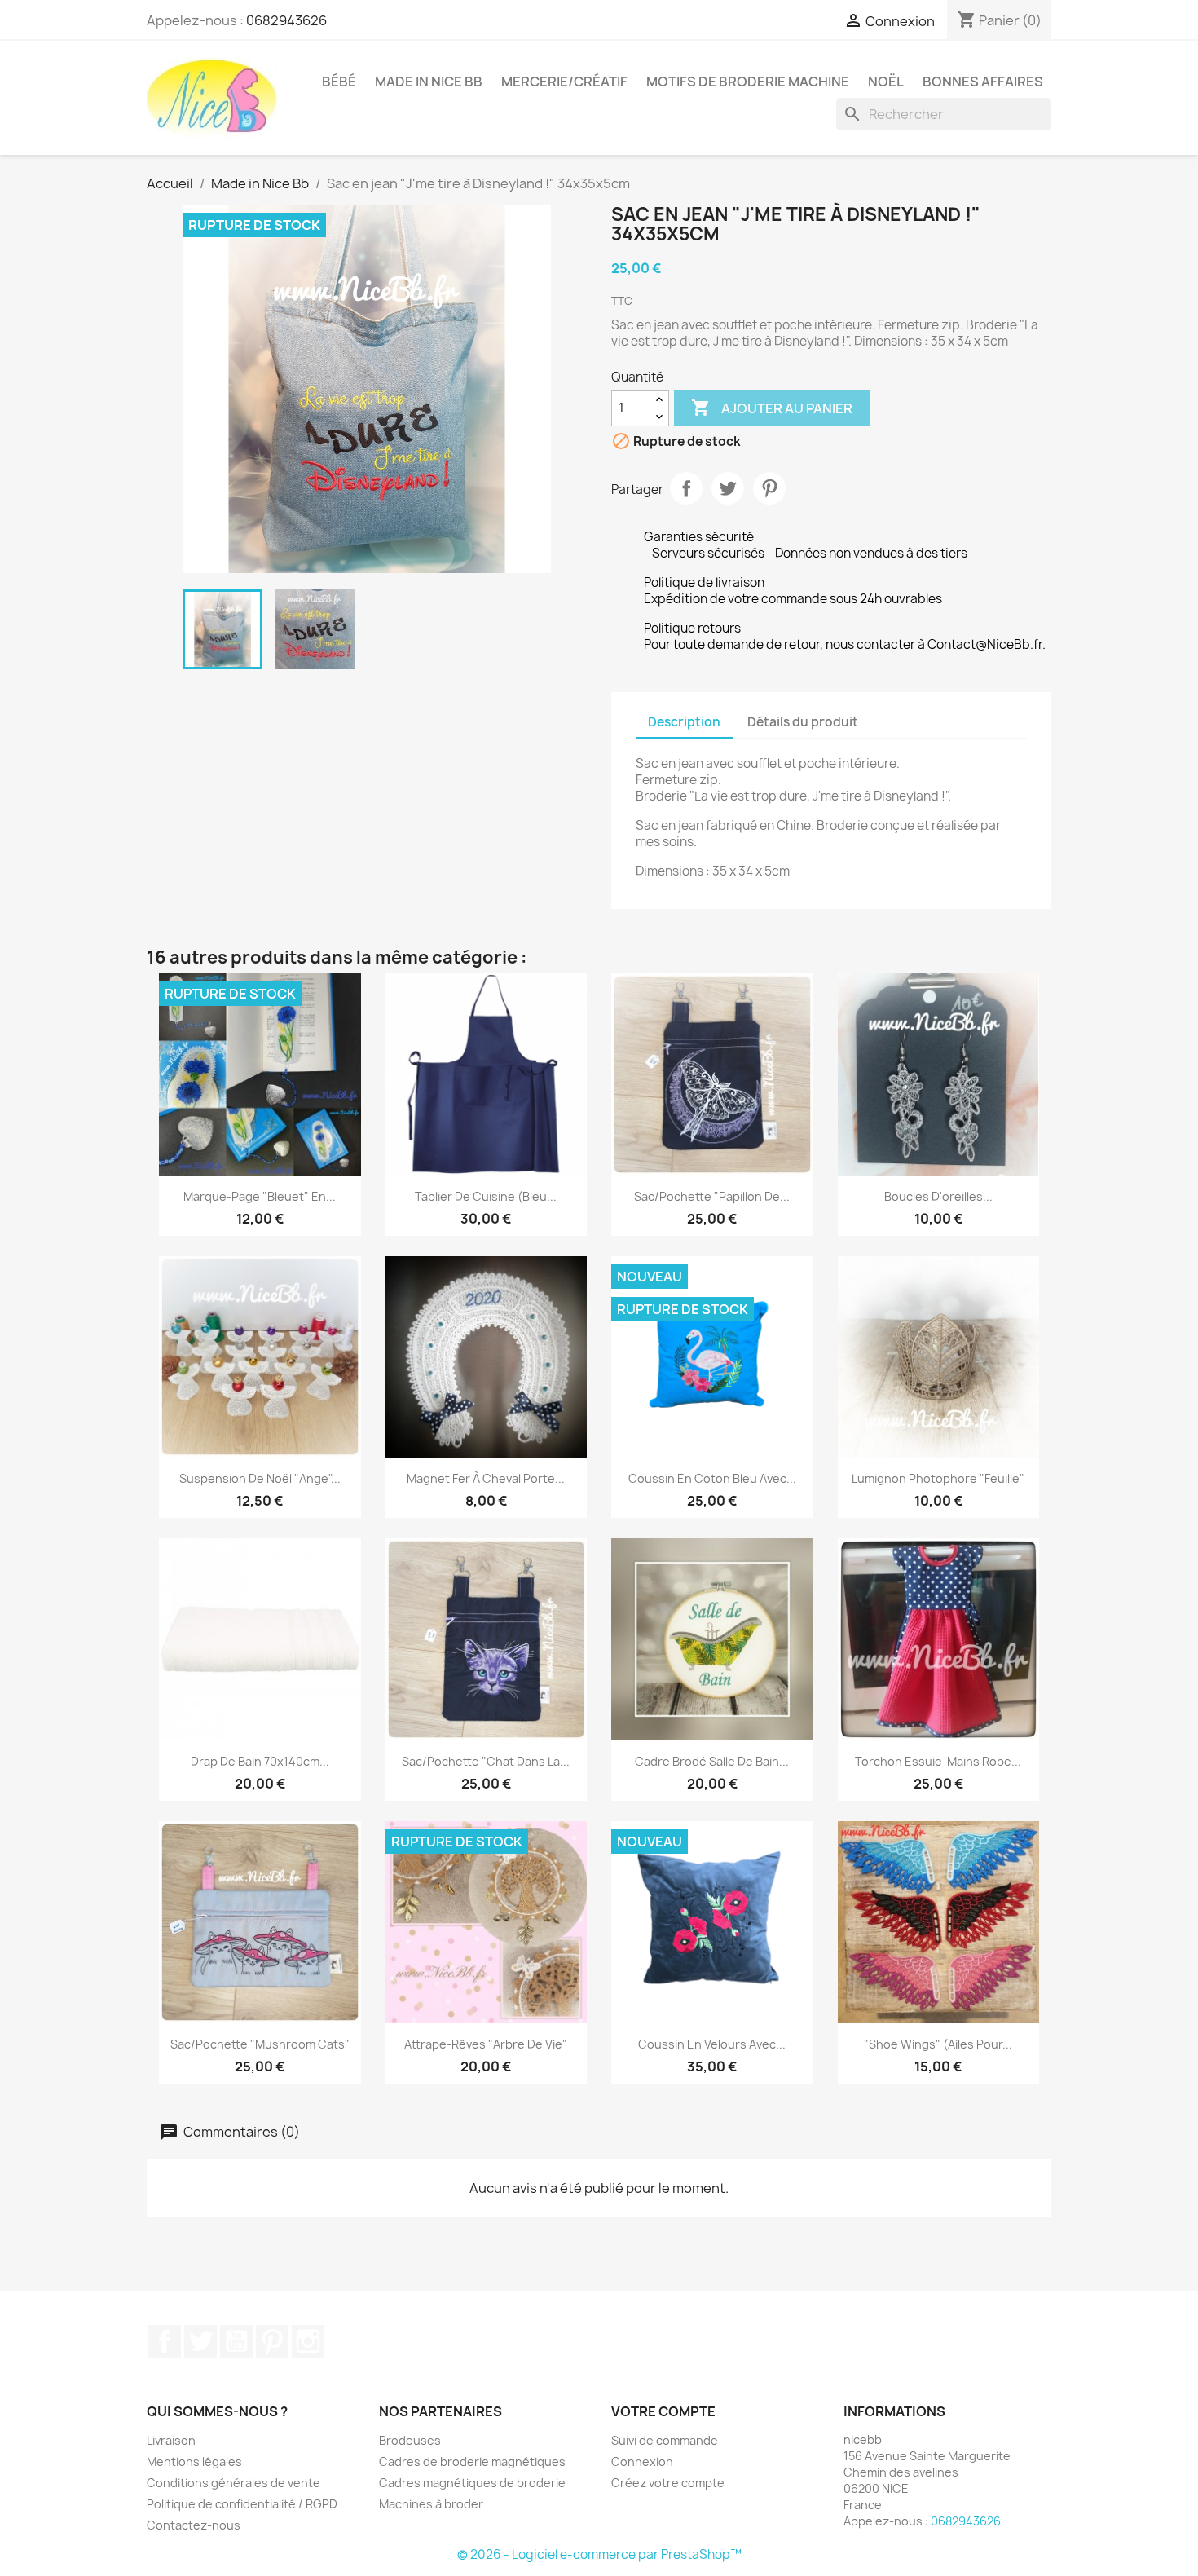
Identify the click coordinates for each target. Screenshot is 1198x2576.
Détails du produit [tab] (803, 722)
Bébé (339, 82)
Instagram (308, 2341)
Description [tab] (684, 722)
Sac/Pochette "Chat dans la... (486, 1761)
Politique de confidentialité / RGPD (242, 2504)
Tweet (728, 488)
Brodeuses (410, 2440)
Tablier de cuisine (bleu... (486, 1196)
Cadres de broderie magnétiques (472, 2461)
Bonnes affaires (983, 82)
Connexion (642, 2461)
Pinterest (769, 488)
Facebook (165, 2341)
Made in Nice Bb (429, 82)
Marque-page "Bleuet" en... (260, 1196)
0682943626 (286, 20)
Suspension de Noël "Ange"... (260, 1478)
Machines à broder (431, 2504)
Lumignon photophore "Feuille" (938, 1478)
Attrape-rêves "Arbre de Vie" (486, 2044)
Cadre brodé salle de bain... (712, 1761)
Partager (686, 488)
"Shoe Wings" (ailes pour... (938, 2044)
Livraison (171, 2440)
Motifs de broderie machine (748, 82)
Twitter (200, 2341)
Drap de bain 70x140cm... (260, 1761)
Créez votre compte (668, 2483)
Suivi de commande (665, 2440)
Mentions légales (194, 2461)
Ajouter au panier (772, 408)
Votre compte (663, 2411)
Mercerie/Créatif (564, 82)
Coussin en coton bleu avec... (712, 1478)
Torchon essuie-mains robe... (938, 1761)
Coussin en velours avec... (712, 2044)
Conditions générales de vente (233, 2483)
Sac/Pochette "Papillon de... (712, 1196)
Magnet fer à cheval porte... (486, 1478)
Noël (886, 82)
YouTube (236, 2341)
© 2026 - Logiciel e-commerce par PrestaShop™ (599, 2554)
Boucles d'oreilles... (938, 1196)
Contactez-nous (194, 2525)
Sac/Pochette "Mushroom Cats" (260, 2044)
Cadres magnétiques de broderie (472, 2483)
